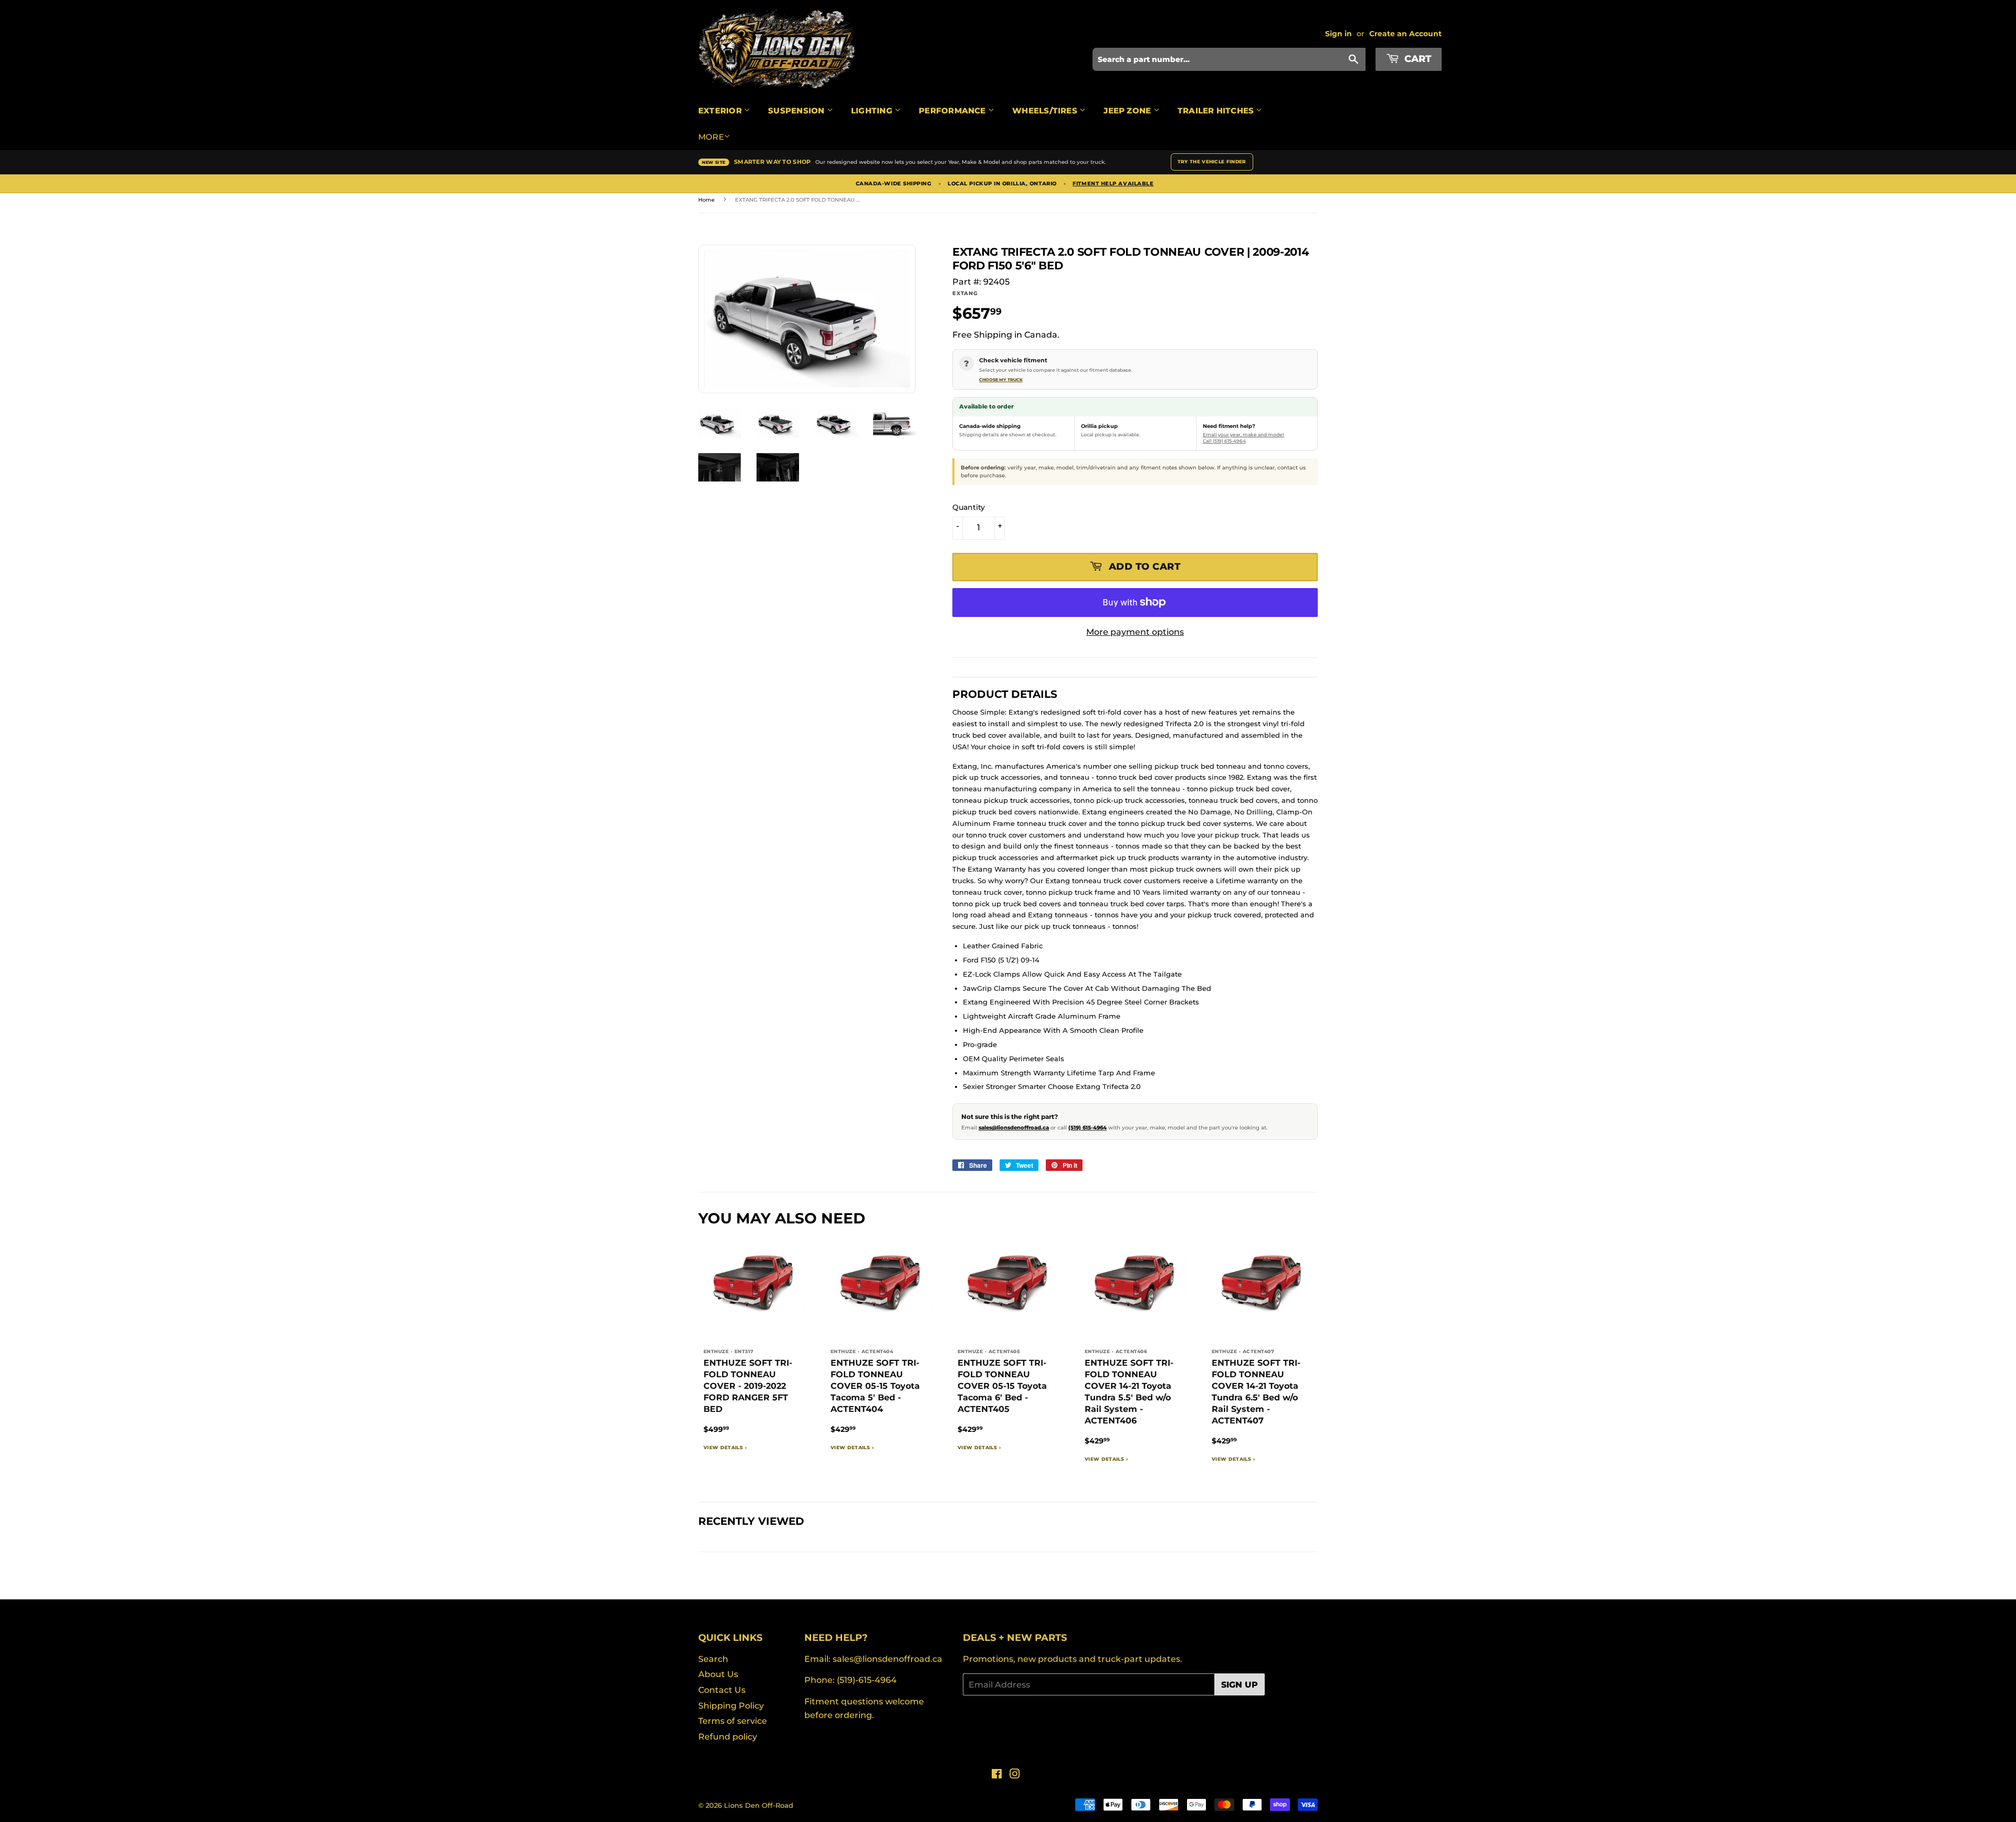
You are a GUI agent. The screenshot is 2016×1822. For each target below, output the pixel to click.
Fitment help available (1113, 184)
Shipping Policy (731, 1706)
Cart (1416, 59)
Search (713, 1659)
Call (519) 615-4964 (1224, 441)
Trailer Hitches (1217, 111)
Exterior (721, 111)
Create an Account (1405, 34)
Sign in (1338, 34)
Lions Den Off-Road (759, 1805)
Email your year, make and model (1243, 434)
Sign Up (1240, 1685)
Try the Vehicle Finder (1212, 161)
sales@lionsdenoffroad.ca (1014, 1128)
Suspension (797, 111)
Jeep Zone (1128, 111)
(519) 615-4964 (1088, 1128)
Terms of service (733, 1721)
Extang (965, 293)
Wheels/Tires (1046, 111)
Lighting (873, 111)
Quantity (969, 507)
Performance (953, 111)
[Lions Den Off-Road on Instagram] (1015, 1775)
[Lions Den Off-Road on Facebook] (997, 1775)
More (711, 137)
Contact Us (722, 1690)
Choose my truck (1001, 380)
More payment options (1135, 632)
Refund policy (728, 1737)
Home (706, 200)
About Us (718, 1674)
